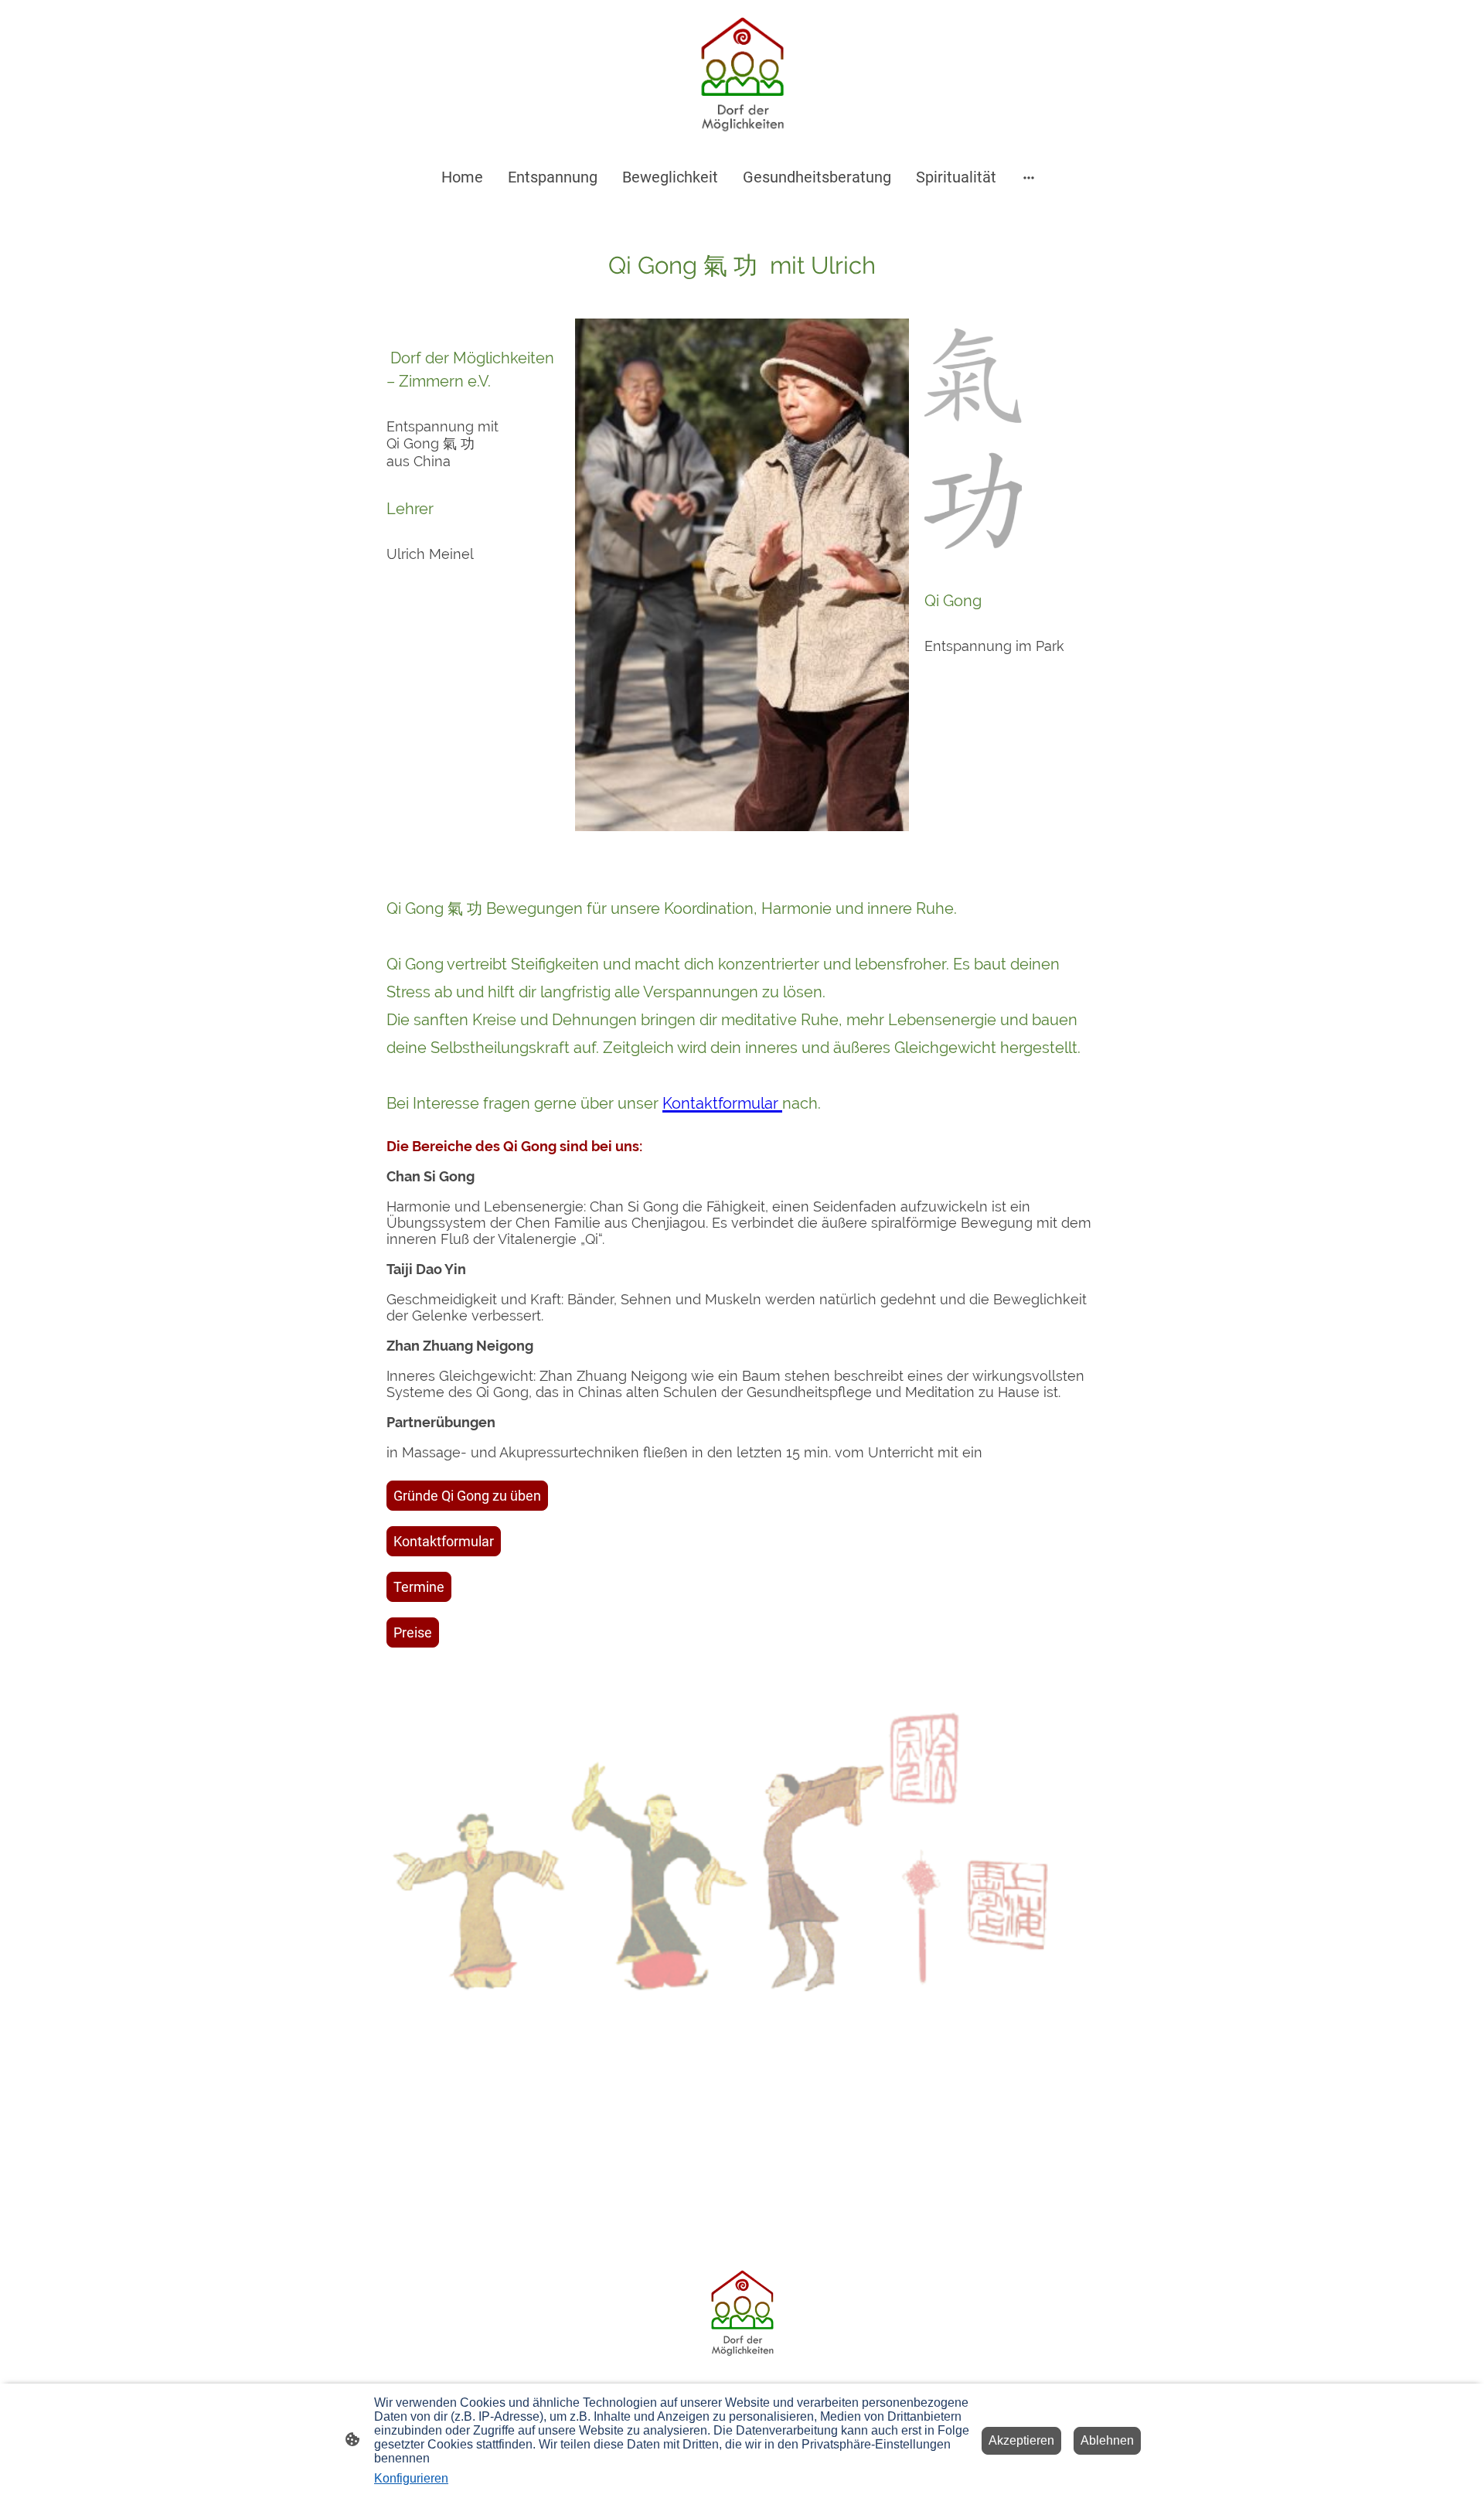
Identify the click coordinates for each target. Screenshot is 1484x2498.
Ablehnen (1107, 2440)
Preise (413, 1632)
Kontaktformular (444, 1541)
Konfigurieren (411, 2478)
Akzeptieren (1021, 2440)
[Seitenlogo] (742, 77)
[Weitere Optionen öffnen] (1029, 177)
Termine (419, 1587)
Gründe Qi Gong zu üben (467, 1496)
